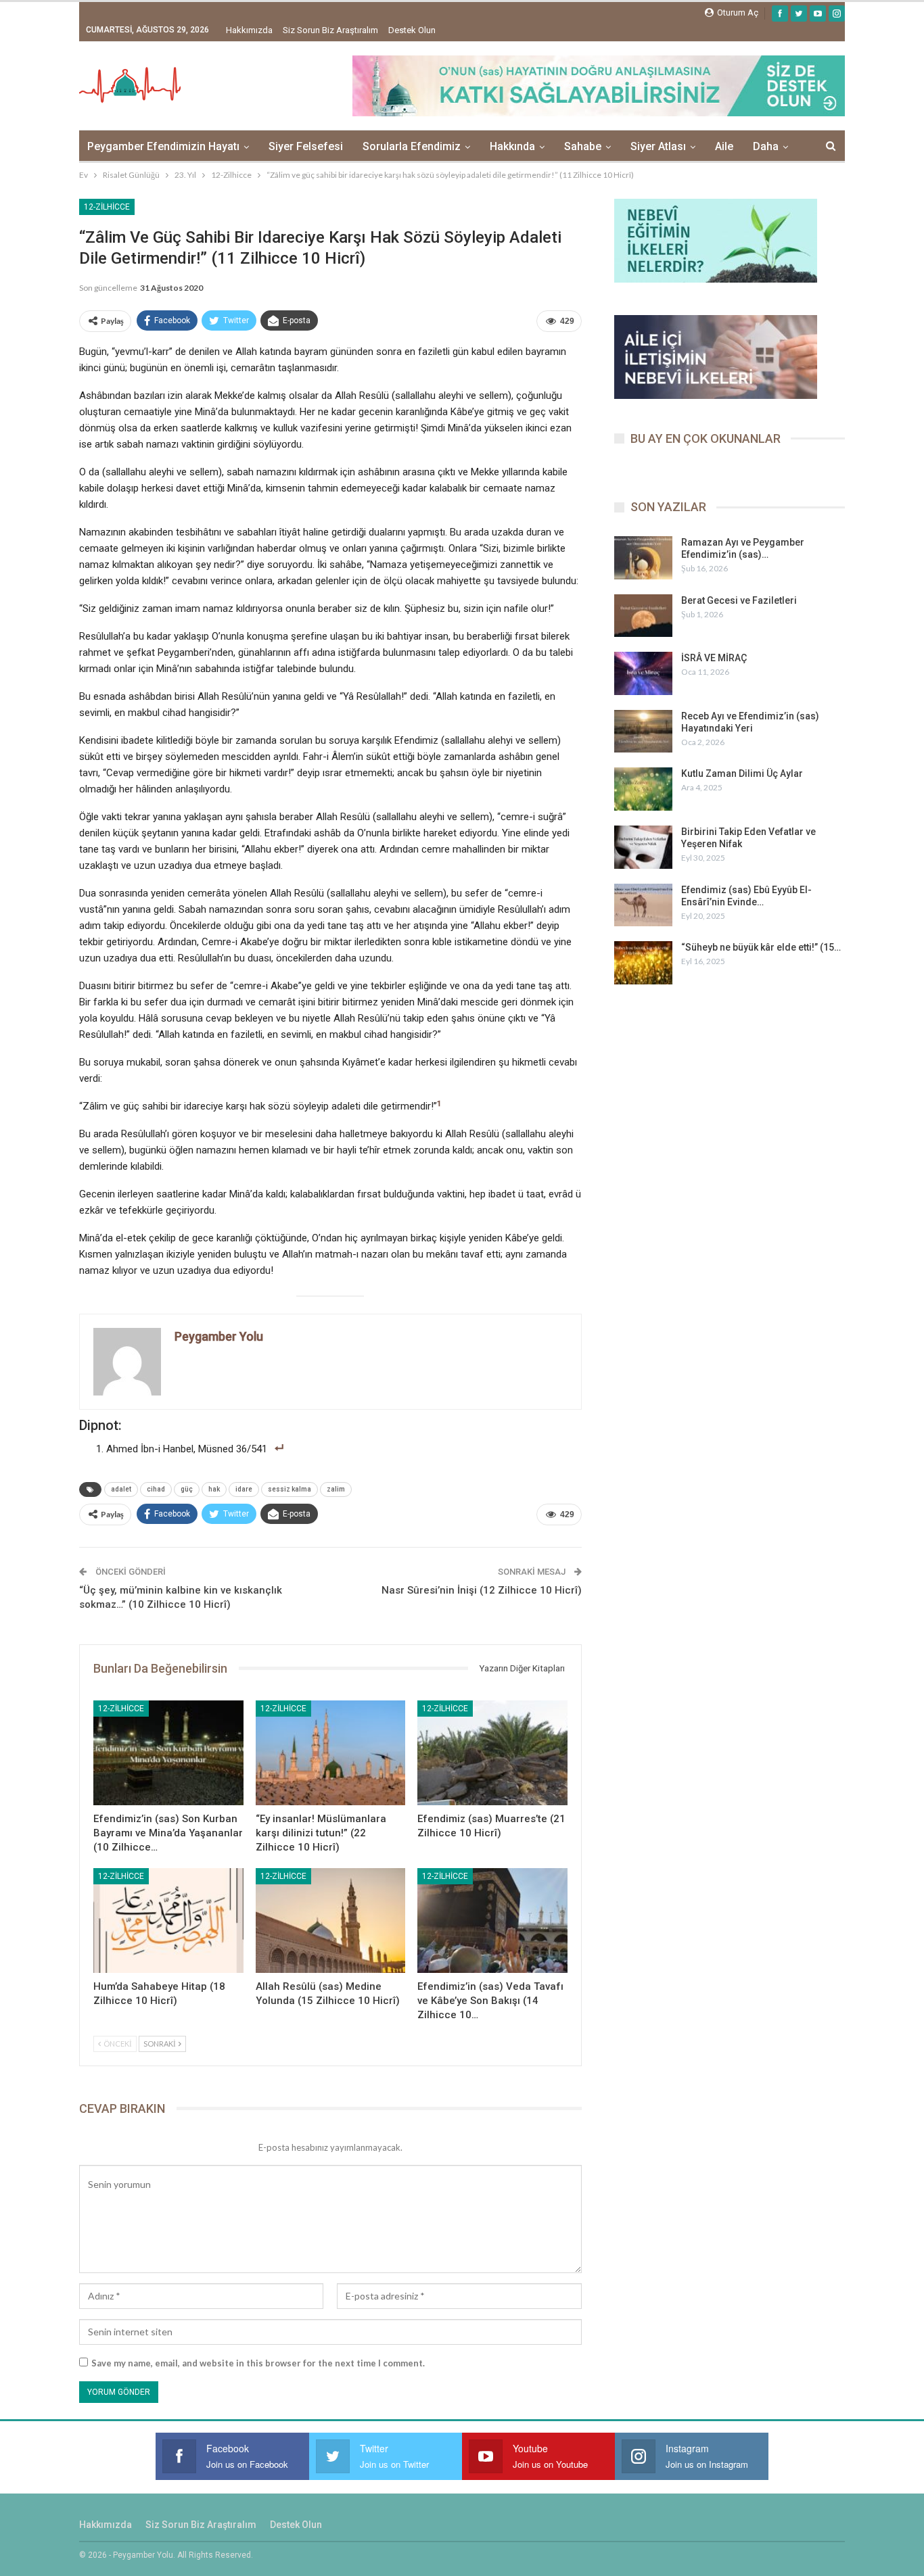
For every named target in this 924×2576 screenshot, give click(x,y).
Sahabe (583, 146)
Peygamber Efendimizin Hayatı (163, 146)
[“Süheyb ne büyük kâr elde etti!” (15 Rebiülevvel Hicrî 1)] (643, 963)
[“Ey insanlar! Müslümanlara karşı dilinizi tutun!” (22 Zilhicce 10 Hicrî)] (331, 1753)
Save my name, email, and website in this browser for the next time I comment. (258, 2363)
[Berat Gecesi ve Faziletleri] (643, 616)
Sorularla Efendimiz (412, 146)
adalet (121, 1489)
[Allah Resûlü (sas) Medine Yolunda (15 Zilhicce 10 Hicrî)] (331, 1921)
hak (214, 1489)
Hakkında (512, 146)
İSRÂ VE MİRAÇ (714, 658)
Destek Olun (412, 30)
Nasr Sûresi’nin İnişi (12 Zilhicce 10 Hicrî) (482, 1590)
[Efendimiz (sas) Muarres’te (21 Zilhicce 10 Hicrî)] (492, 1753)
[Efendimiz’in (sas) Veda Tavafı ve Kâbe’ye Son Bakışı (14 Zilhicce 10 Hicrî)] (492, 1921)
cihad (156, 1489)
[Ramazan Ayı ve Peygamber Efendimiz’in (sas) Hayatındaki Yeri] (643, 558)
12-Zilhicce (107, 207)
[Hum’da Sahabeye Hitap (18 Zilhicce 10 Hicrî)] (168, 1921)
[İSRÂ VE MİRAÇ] (643, 673)
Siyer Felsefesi (306, 146)
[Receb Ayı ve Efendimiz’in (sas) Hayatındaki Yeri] (643, 732)
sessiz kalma (290, 1489)
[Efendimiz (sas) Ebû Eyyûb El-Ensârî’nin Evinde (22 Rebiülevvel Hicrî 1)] (643, 905)
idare (244, 1489)
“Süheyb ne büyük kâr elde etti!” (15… (761, 947)
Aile (724, 146)
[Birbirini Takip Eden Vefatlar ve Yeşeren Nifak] (643, 847)
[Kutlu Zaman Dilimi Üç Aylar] (643, 789)
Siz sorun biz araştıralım (330, 30)
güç (187, 1489)
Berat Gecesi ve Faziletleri (739, 600)
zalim (336, 1489)
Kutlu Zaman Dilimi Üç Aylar (742, 773)
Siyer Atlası (658, 146)
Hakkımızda (249, 30)
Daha (766, 146)
